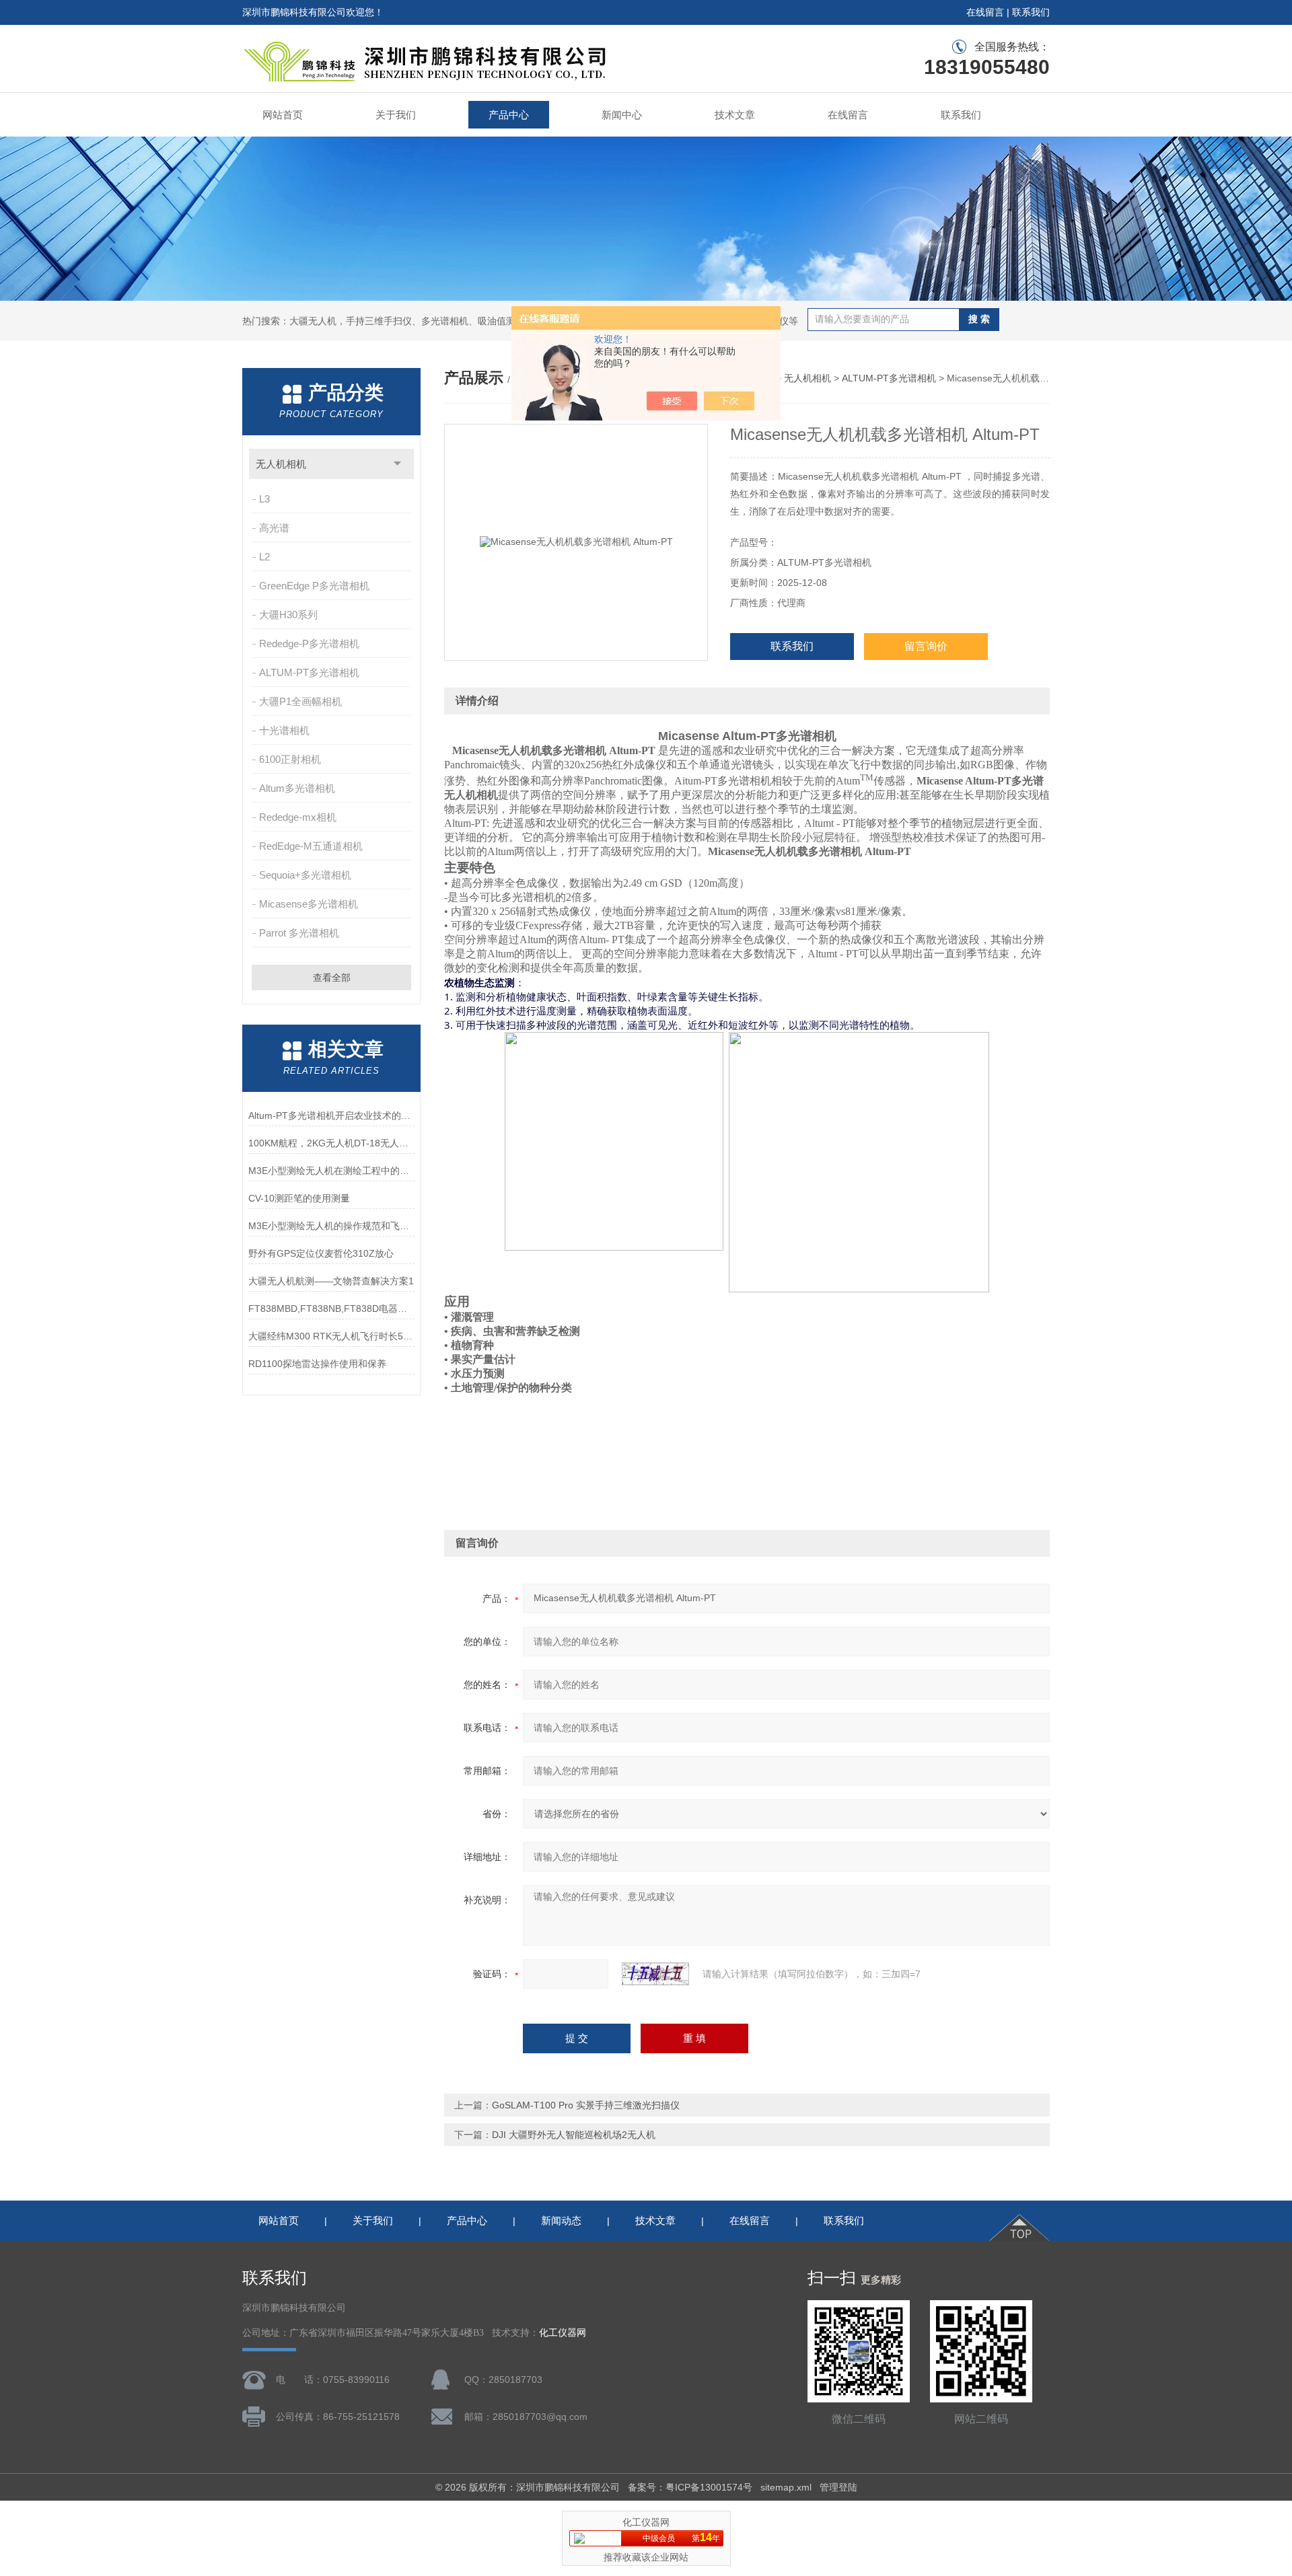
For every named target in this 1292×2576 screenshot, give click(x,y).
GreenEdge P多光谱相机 (314, 586)
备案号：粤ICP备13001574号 (690, 2487)
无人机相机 (281, 464)
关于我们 (396, 115)
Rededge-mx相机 (298, 817)
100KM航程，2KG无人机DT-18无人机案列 (331, 1143)
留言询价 (926, 646)
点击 (397, 464)
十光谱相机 (284, 730)
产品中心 (509, 115)
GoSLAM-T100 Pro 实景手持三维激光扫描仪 (586, 2105)
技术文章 (735, 115)
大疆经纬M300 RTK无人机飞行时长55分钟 (331, 1336)
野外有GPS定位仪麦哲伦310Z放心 (321, 1253)
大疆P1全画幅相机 (300, 701)
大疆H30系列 (288, 615)
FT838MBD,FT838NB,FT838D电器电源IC (331, 1309)
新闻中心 (622, 115)
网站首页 (283, 115)
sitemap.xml (786, 2487)
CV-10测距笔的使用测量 (299, 1198)
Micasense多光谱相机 (309, 904)
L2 (264, 557)
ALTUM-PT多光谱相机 (309, 672)
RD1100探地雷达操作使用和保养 (317, 1364)
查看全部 (332, 978)
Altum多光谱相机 (297, 788)
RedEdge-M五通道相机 (311, 846)
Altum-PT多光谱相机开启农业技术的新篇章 (331, 1115)
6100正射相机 (290, 759)
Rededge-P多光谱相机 (309, 643)
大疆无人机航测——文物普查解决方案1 (331, 1281)
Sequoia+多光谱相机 (305, 875)
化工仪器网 (563, 2333)
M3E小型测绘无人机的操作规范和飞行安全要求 (331, 1226)
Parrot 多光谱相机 (299, 933)
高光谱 (274, 528)
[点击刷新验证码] (655, 1974)
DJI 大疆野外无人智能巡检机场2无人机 (574, 2135)
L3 (264, 499)
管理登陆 (838, 2487)
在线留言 (985, 12)
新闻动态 (561, 2220)
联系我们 (1031, 12)
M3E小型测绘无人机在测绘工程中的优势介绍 (331, 1171)
